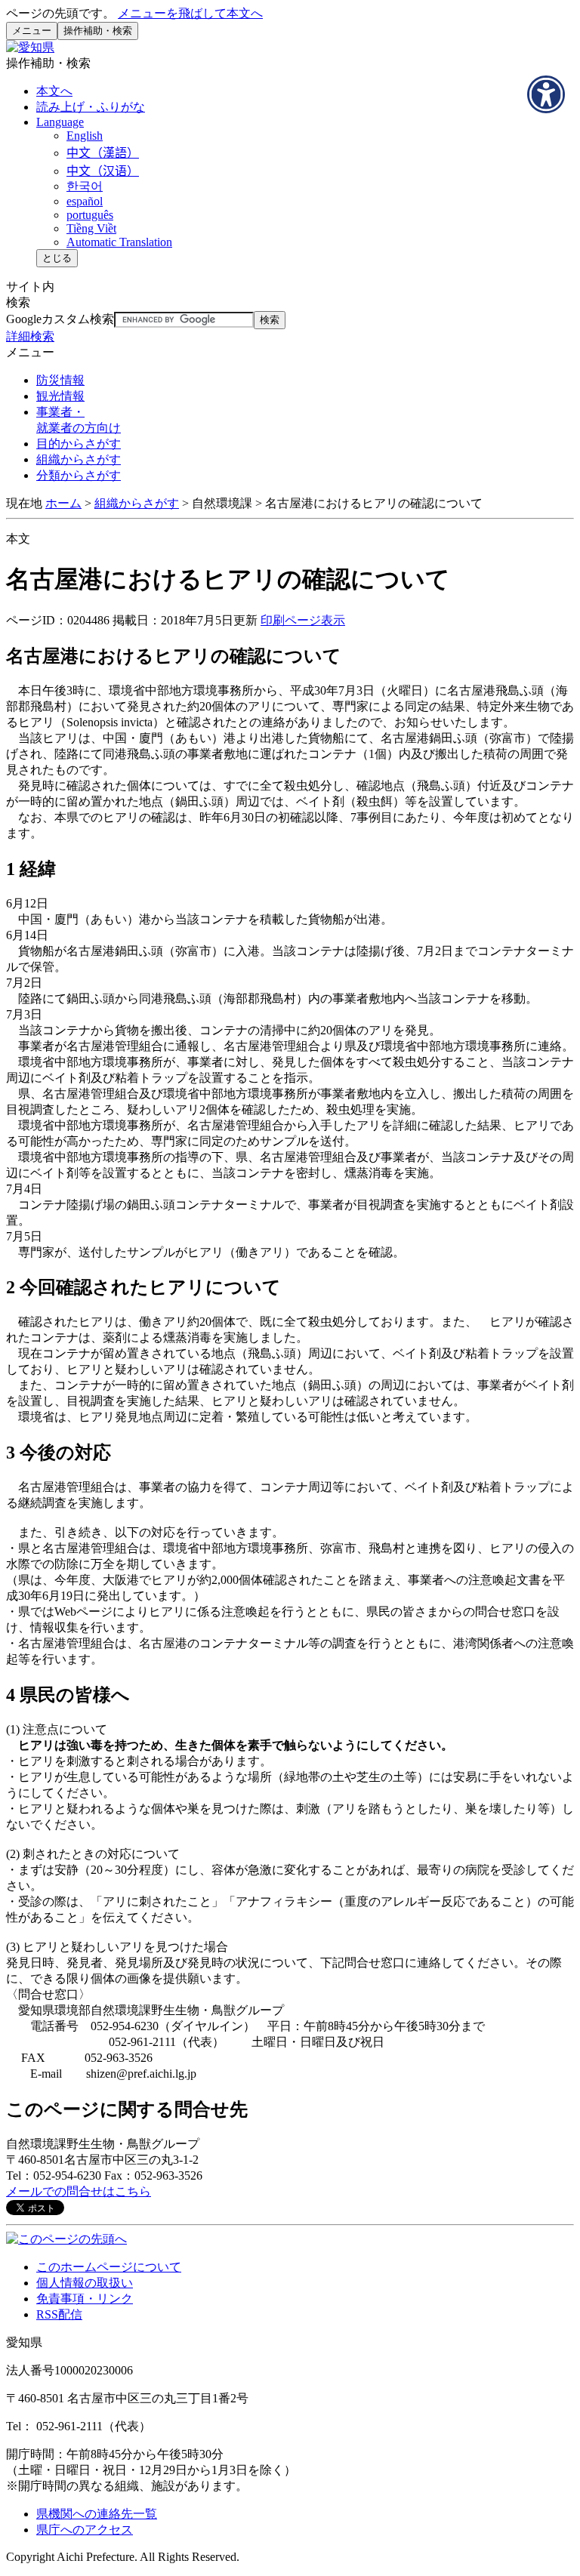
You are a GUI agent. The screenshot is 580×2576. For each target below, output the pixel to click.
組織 (79, 459)
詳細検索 (30, 336)
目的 (79, 444)
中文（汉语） (103, 171)
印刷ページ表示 (303, 620)
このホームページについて (109, 2267)
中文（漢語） (103, 153)
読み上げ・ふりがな (91, 107)
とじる (57, 258)
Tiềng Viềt (91, 228)
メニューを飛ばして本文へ (190, 13)
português (90, 215)
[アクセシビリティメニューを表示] (546, 94)
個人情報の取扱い (85, 2283)
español (85, 201)
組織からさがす (137, 503)
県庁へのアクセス (85, 2530)
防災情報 (60, 380)
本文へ (54, 91)
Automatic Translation (119, 242)
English (85, 136)
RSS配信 (59, 2314)
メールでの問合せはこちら (79, 2191)
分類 (79, 475)
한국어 (85, 186)
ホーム (63, 503)
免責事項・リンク (85, 2299)
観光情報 (60, 396)
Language (60, 122)
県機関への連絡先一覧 (97, 2514)
